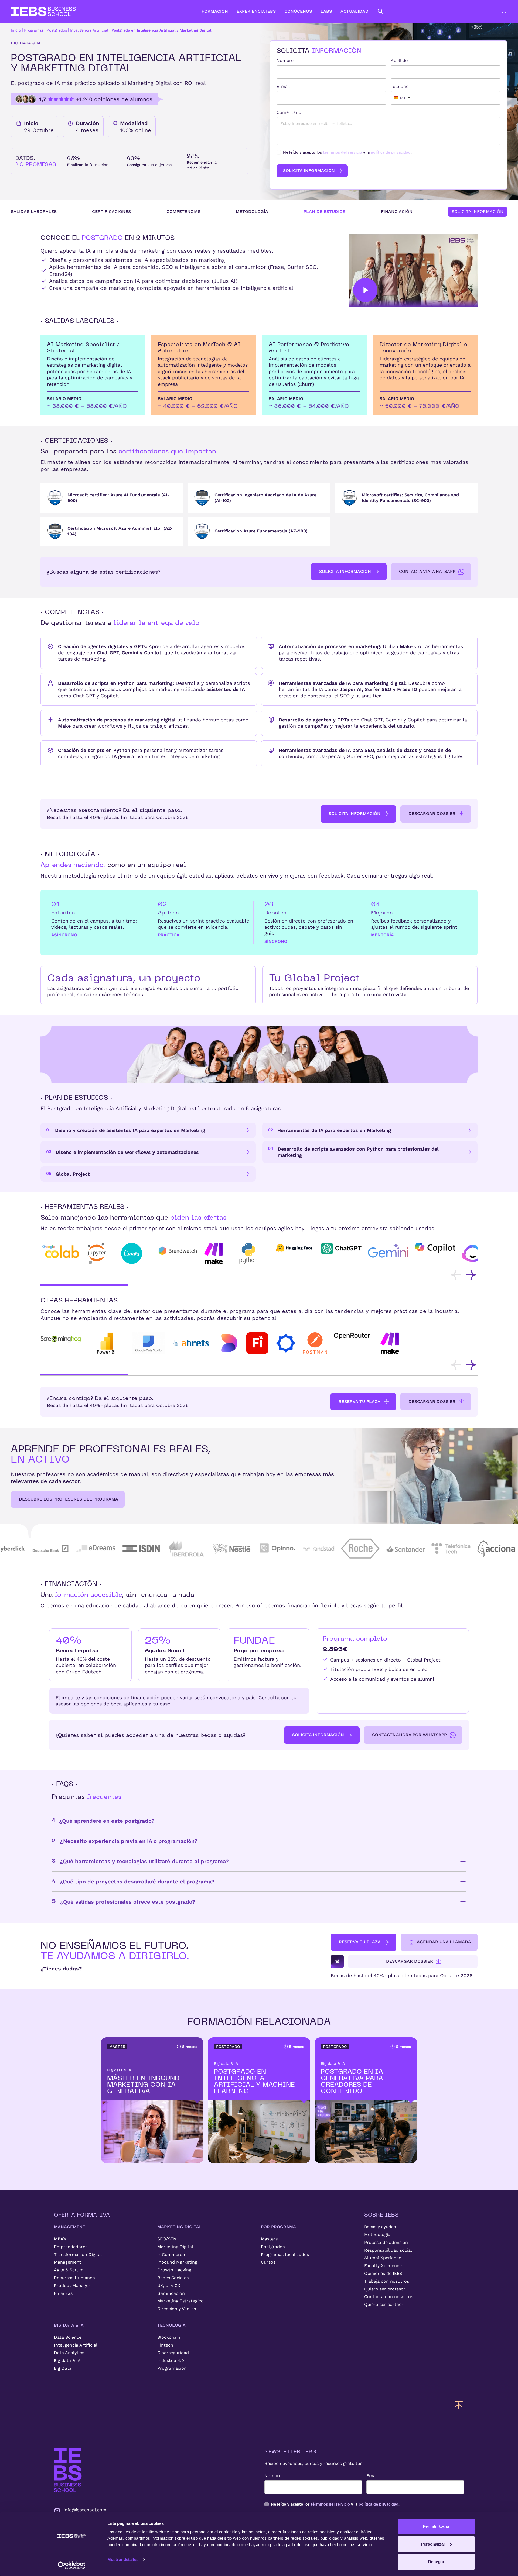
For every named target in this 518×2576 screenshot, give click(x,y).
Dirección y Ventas (177, 2309)
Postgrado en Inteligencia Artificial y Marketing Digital (161, 30)
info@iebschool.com (85, 2510)
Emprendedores (71, 2247)
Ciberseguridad (173, 2353)
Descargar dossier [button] (432, 814)
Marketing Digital (175, 2247)
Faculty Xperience (383, 2266)
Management (68, 2262)
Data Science (68, 2337)
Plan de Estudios (324, 211)
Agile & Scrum (69, 2270)
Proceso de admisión (386, 2242)
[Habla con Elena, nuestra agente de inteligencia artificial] (337, 1962)
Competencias (183, 211)
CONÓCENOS (298, 11)
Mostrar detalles (123, 2559)
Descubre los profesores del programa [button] (69, 1499)
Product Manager (72, 2286)
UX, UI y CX (169, 2286)
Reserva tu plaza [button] (359, 1402)
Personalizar (433, 2544)
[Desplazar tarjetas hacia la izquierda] (456, 1275)
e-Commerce (171, 2255)
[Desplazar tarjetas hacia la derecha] (471, 1275)
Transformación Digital (78, 2255)
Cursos (268, 2262)
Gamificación (171, 2293)
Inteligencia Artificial (89, 30)
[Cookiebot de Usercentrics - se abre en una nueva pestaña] (72, 2565)
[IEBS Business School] (68, 2470)
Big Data (63, 2368)
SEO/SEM (167, 2239)
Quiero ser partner (384, 2304)
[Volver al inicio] (43, 11)
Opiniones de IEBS (383, 2273)
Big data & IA (67, 2360)
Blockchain (169, 2337)
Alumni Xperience (383, 2258)
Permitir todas (436, 2526)
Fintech (165, 2345)
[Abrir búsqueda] (380, 11)
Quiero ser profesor (385, 2289)
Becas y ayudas (380, 2227)
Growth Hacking (174, 2270)
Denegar (436, 2562)
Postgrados (57, 30)
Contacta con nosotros (389, 2297)
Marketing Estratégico (180, 2301)
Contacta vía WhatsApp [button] (427, 571)
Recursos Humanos (74, 2278)
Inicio (16, 30)
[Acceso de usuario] (509, 11)
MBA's (60, 2239)
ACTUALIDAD (355, 11)
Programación (172, 2368)
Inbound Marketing (177, 2262)
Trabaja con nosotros (387, 2281)
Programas (34, 30)
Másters (269, 2239)
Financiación (397, 211)
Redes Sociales (173, 2278)
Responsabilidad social (388, 2250)
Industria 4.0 (171, 2360)
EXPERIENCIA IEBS (256, 11)
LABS (326, 11)
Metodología (252, 211)
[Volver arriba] (459, 2405)
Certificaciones (111, 211)
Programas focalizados (285, 2255)
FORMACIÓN (215, 11)
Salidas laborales (34, 211)
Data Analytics (69, 2353)
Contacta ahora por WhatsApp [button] (409, 1735)
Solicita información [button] (345, 571)
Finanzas (63, 2293)
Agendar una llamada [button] (444, 1942)
